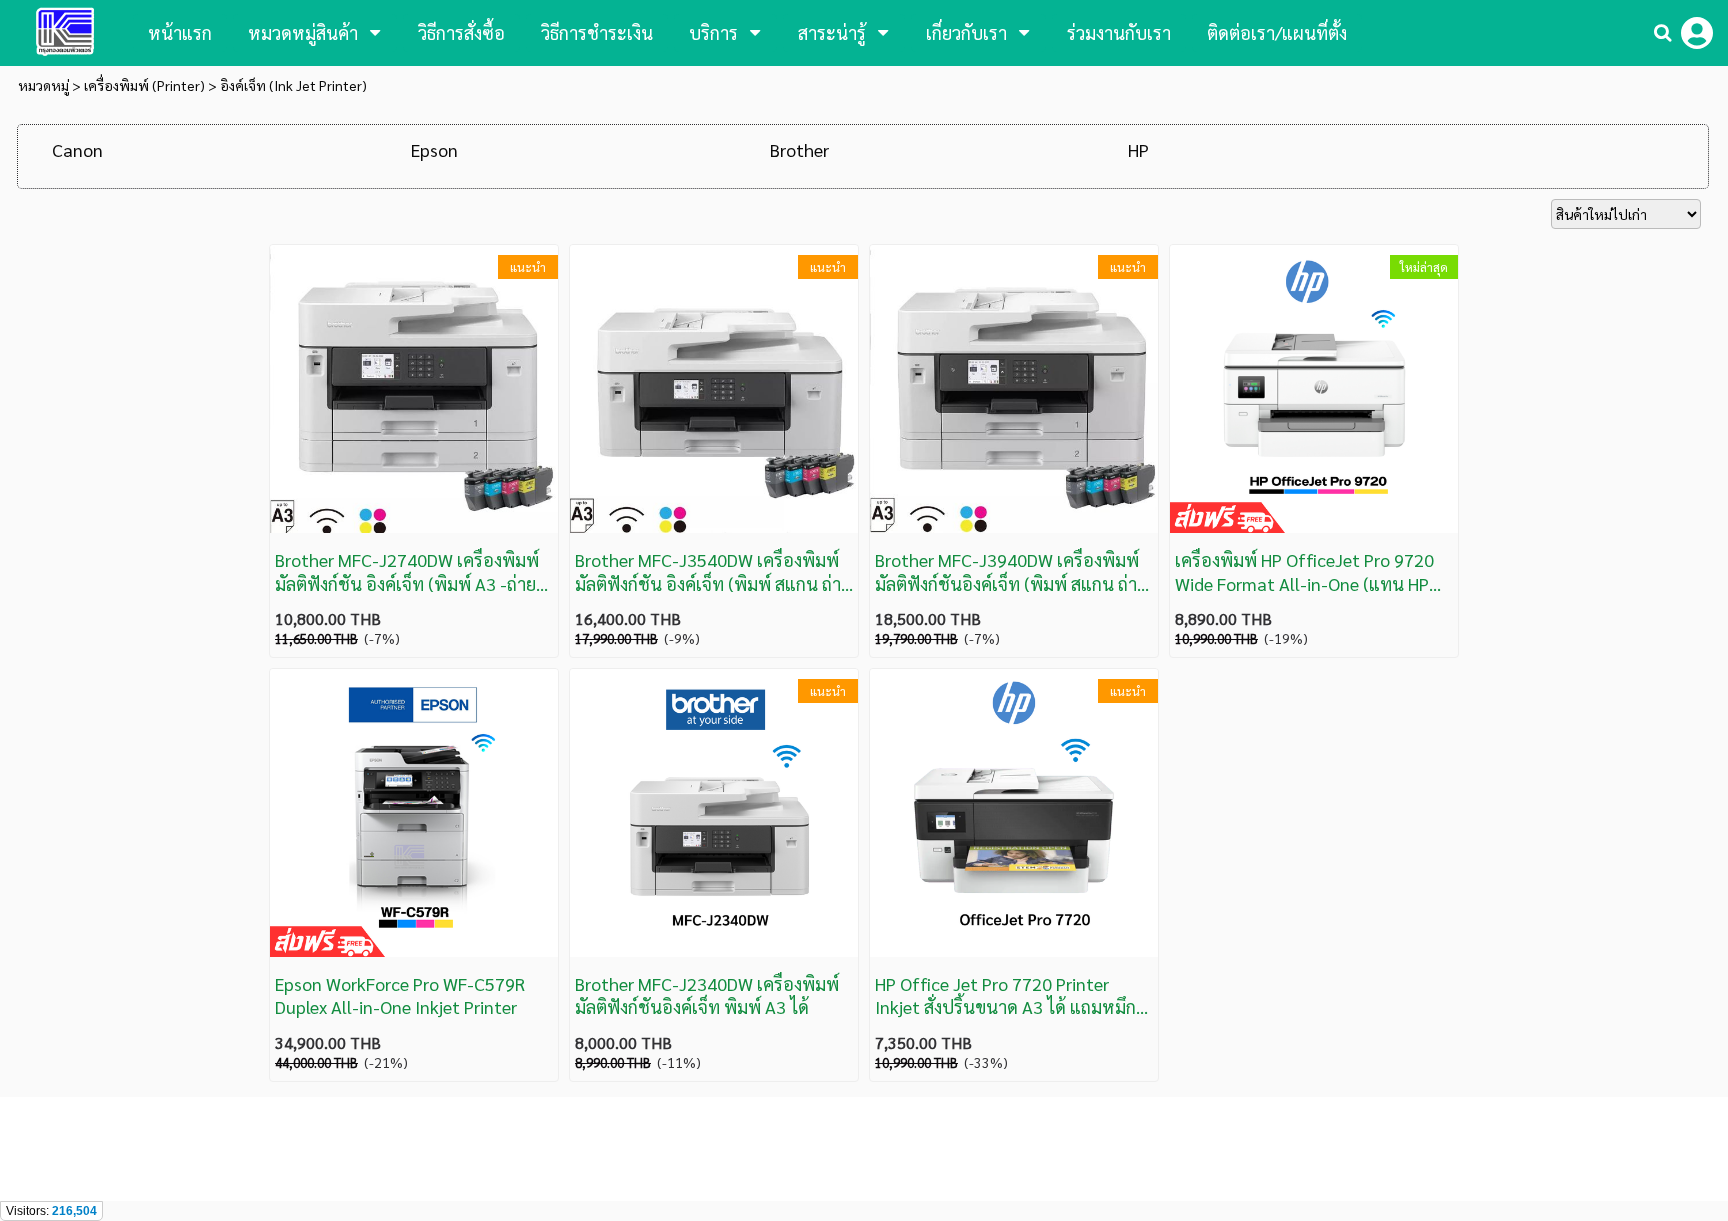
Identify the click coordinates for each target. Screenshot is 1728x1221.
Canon (77, 149)
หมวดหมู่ (43, 85)
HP (1138, 149)
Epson (434, 149)
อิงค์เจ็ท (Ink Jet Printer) (293, 85)
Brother (799, 149)
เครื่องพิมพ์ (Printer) (144, 85)
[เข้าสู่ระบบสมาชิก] (1697, 33)
